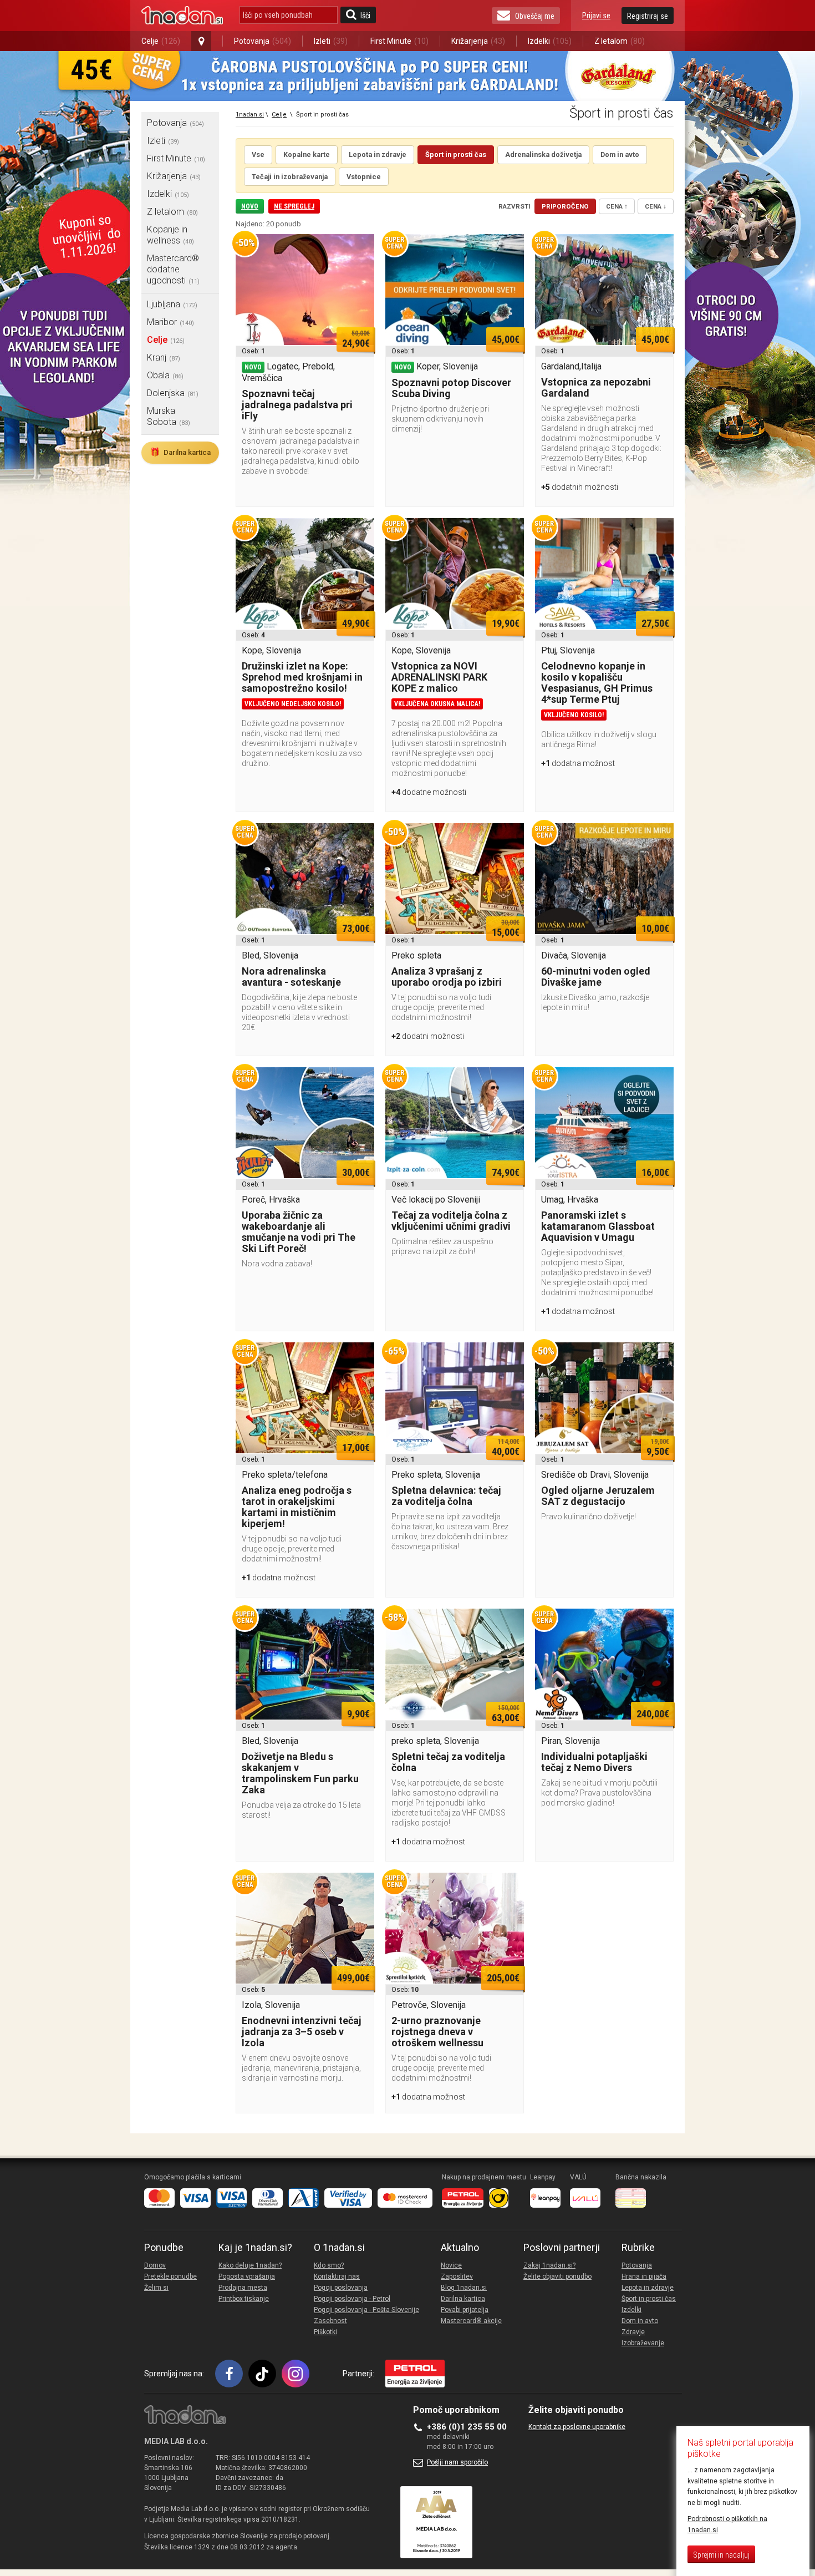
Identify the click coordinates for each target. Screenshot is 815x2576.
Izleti (331, 41)
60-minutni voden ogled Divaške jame (596, 977)
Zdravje (633, 2332)
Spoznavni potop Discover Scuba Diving (451, 388)
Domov (155, 2265)
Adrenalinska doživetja (543, 154)
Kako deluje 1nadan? (250, 2265)
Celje (161, 41)
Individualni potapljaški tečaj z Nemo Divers (594, 1762)
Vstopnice (364, 177)
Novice (451, 2265)
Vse (258, 154)
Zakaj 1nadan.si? (549, 2265)
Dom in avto (620, 154)
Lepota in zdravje (378, 154)
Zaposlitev (457, 2276)
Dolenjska (173, 393)
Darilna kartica (180, 452)
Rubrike (638, 2248)
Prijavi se (596, 16)
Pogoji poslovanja (341, 2288)
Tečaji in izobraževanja (290, 177)
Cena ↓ (656, 206)
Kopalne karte (307, 154)
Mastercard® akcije (471, 2321)
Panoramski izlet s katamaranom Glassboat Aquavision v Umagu (598, 1226)
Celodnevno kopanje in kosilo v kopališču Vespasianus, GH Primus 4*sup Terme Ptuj (597, 683)
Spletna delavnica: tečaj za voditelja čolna (446, 1496)
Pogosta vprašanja (247, 2276)
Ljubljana (172, 304)
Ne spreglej (294, 206)
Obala (165, 375)
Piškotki (325, 2332)
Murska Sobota (169, 416)
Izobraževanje (643, 2343)
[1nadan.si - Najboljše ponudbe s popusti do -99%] (182, 16)
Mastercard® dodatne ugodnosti (173, 269)
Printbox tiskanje (244, 2299)
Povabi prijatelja (465, 2310)
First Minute (399, 41)
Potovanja (263, 41)
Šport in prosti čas (456, 154)
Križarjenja (478, 41)
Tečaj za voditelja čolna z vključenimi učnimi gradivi (451, 1221)
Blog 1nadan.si (464, 2288)
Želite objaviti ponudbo (557, 2276)
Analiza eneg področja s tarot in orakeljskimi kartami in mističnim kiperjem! (297, 1507)
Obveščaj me (535, 16)
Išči (365, 16)
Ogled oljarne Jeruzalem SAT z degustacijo (598, 1496)
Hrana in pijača (644, 2276)
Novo (250, 206)
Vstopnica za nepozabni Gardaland (596, 387)
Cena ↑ (617, 206)
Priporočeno (565, 206)
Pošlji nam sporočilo (457, 2462)
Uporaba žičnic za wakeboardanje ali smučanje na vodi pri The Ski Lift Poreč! (299, 1232)
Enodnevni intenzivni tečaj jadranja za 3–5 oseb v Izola (302, 2032)
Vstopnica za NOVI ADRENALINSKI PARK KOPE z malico (439, 677)
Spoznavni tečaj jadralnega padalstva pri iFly (297, 405)
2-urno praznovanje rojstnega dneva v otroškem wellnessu (437, 2032)
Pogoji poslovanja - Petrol (352, 2299)
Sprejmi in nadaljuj (721, 2555)
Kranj (164, 358)
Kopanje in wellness (170, 235)
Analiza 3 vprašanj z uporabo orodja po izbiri (447, 977)
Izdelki (550, 41)
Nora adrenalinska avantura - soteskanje (291, 977)
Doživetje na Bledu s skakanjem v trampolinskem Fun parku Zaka (300, 1773)
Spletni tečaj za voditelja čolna (448, 1762)
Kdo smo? (329, 2265)
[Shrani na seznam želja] (360, 248)
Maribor (170, 322)
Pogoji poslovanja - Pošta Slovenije (366, 2310)
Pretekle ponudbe (170, 2276)
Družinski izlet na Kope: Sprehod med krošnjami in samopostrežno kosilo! (302, 677)
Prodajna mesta (243, 2288)
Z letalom (620, 41)
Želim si (156, 2288)
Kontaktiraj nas (337, 2276)
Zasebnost (330, 2321)
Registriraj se (648, 16)
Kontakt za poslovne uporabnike (577, 2427)
